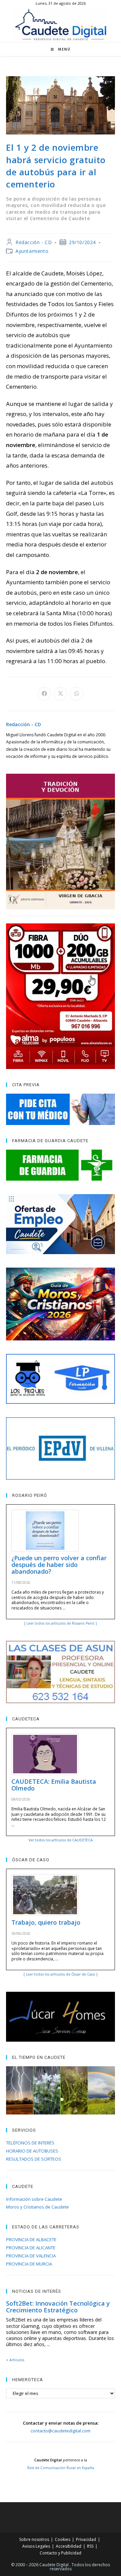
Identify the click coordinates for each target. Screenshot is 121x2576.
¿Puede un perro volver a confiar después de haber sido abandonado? (59, 1565)
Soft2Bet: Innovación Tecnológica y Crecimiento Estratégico (58, 2307)
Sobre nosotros (34, 2539)
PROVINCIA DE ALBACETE (31, 2240)
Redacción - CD (34, 242)
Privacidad (86, 2539)
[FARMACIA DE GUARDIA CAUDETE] (61, 1165)
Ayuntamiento (32, 251)
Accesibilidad (69, 2546)
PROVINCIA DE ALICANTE (31, 2248)
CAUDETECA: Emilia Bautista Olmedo (54, 1785)
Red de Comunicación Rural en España (61, 2468)
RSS (90, 2546)
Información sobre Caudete (34, 2199)
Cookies (63, 2539)
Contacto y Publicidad (61, 2553)
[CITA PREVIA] (61, 1109)
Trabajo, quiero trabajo (46, 1922)
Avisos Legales (36, 2546)
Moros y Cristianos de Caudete (37, 2207)
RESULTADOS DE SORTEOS (34, 2159)
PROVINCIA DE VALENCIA (31, 2256)
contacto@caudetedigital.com (61, 2431)
